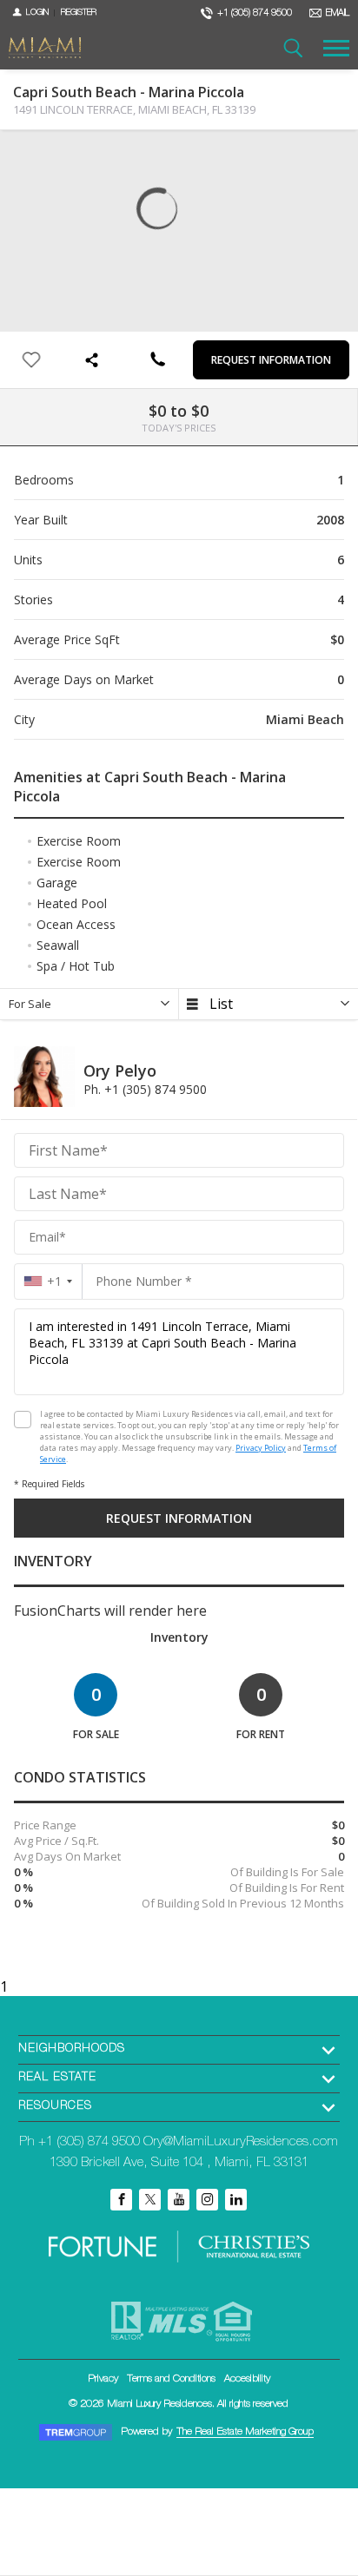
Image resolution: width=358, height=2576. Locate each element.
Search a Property (293, 48)
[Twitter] (150, 2200)
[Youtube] (179, 2200)
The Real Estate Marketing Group (245, 2432)
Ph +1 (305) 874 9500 (80, 2142)
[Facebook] (121, 2200)
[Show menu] (336, 48)
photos (27, 157)
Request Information (271, 360)
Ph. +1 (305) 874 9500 (145, 1089)
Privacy (103, 2379)
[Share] (94, 360)
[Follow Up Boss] (23, 1420)
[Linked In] (236, 2200)
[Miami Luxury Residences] (45, 48)
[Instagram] (207, 2200)
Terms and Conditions (171, 2379)
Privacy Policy (261, 1448)
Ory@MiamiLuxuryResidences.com (241, 2142)
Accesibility (247, 2379)
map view (62, 157)
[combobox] (48, 1281)
